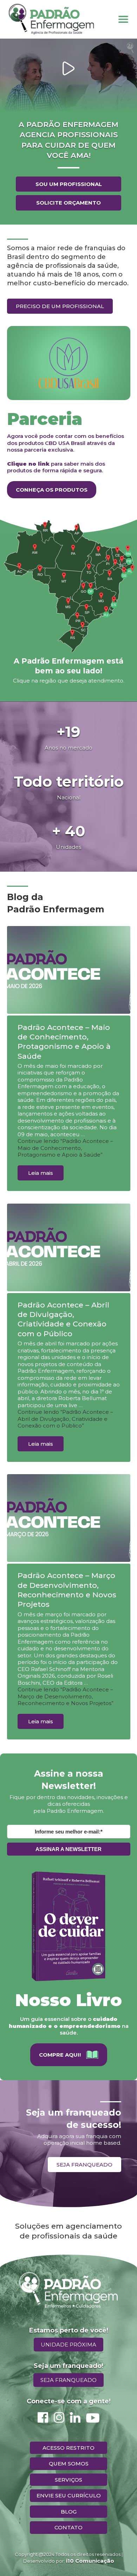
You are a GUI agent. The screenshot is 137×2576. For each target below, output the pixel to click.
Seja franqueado (84, 2165)
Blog (69, 2512)
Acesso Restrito (68, 2448)
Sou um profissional (69, 184)
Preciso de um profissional (60, 306)
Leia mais (41, 1173)
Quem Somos (69, 2464)
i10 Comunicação (90, 2561)
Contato (68, 2527)
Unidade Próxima (68, 2345)
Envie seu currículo (69, 2495)
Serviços (68, 2480)
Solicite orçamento (68, 203)
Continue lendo (65, 1148)
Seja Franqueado (68, 2380)
